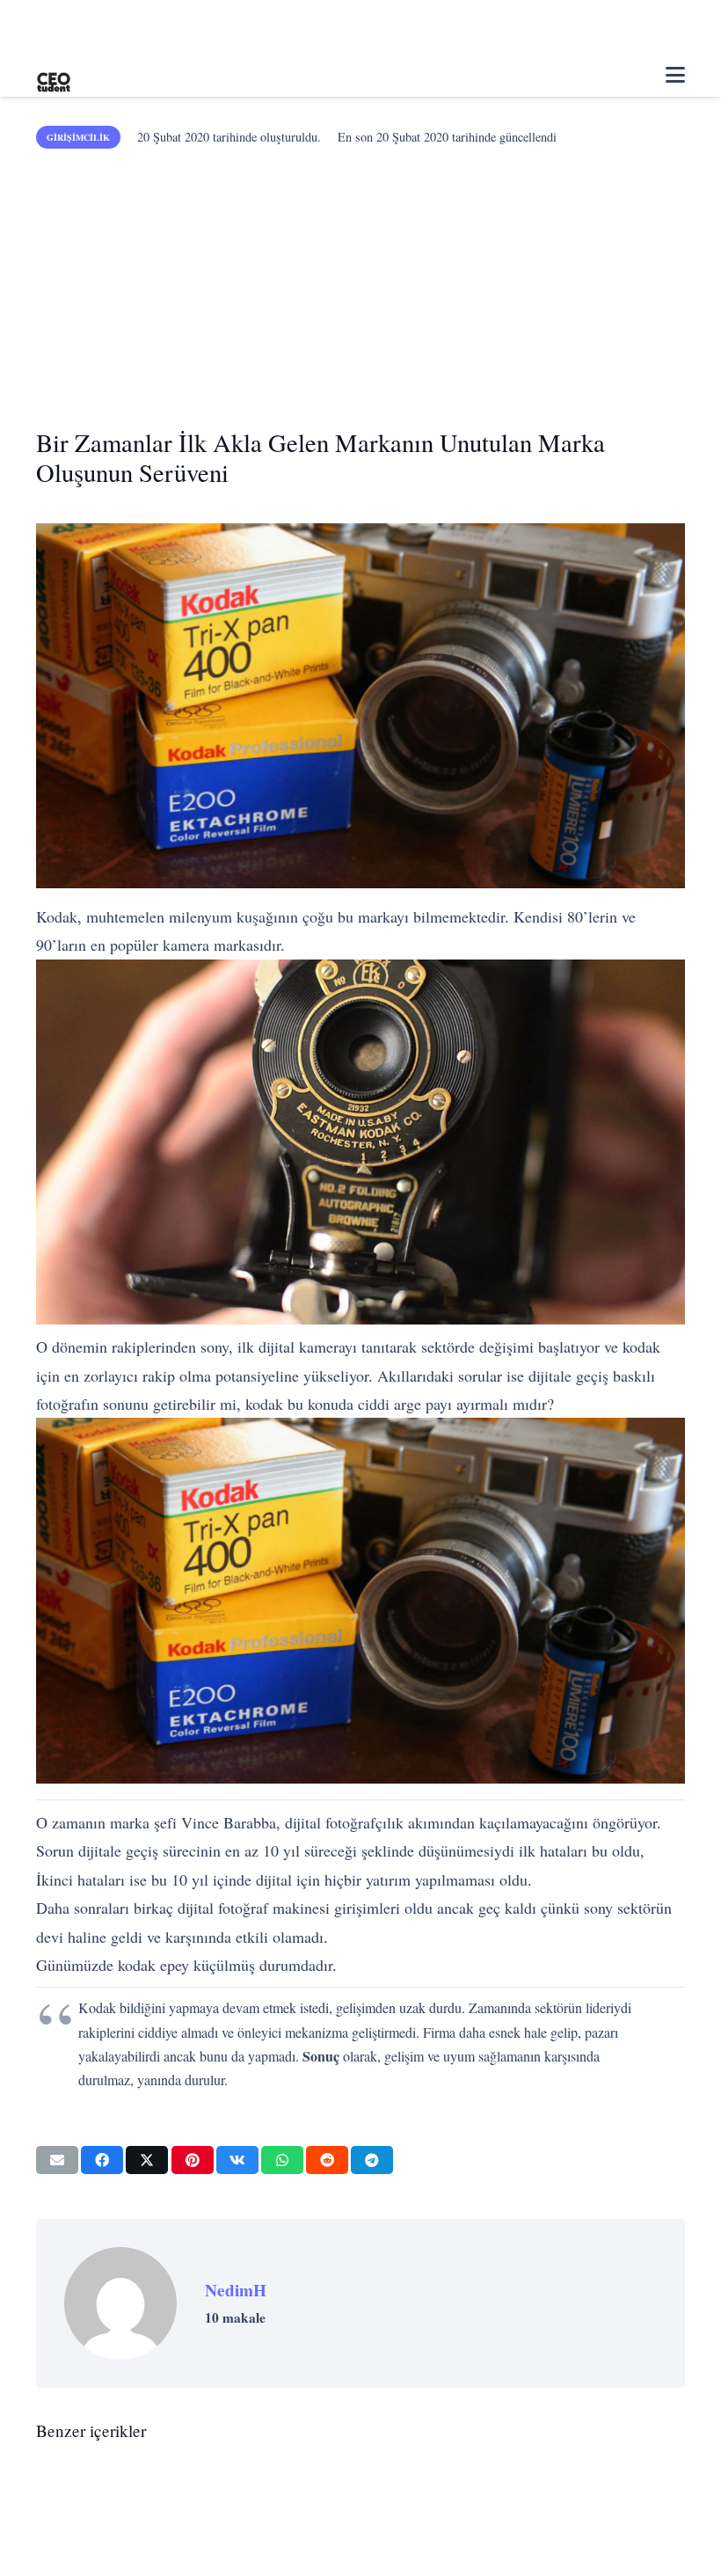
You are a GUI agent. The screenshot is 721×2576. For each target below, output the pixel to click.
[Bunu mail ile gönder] (57, 2160)
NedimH (236, 2290)
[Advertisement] (360, 281)
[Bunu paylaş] (102, 2160)
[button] (675, 75)
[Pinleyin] (193, 2160)
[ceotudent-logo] (54, 75)
